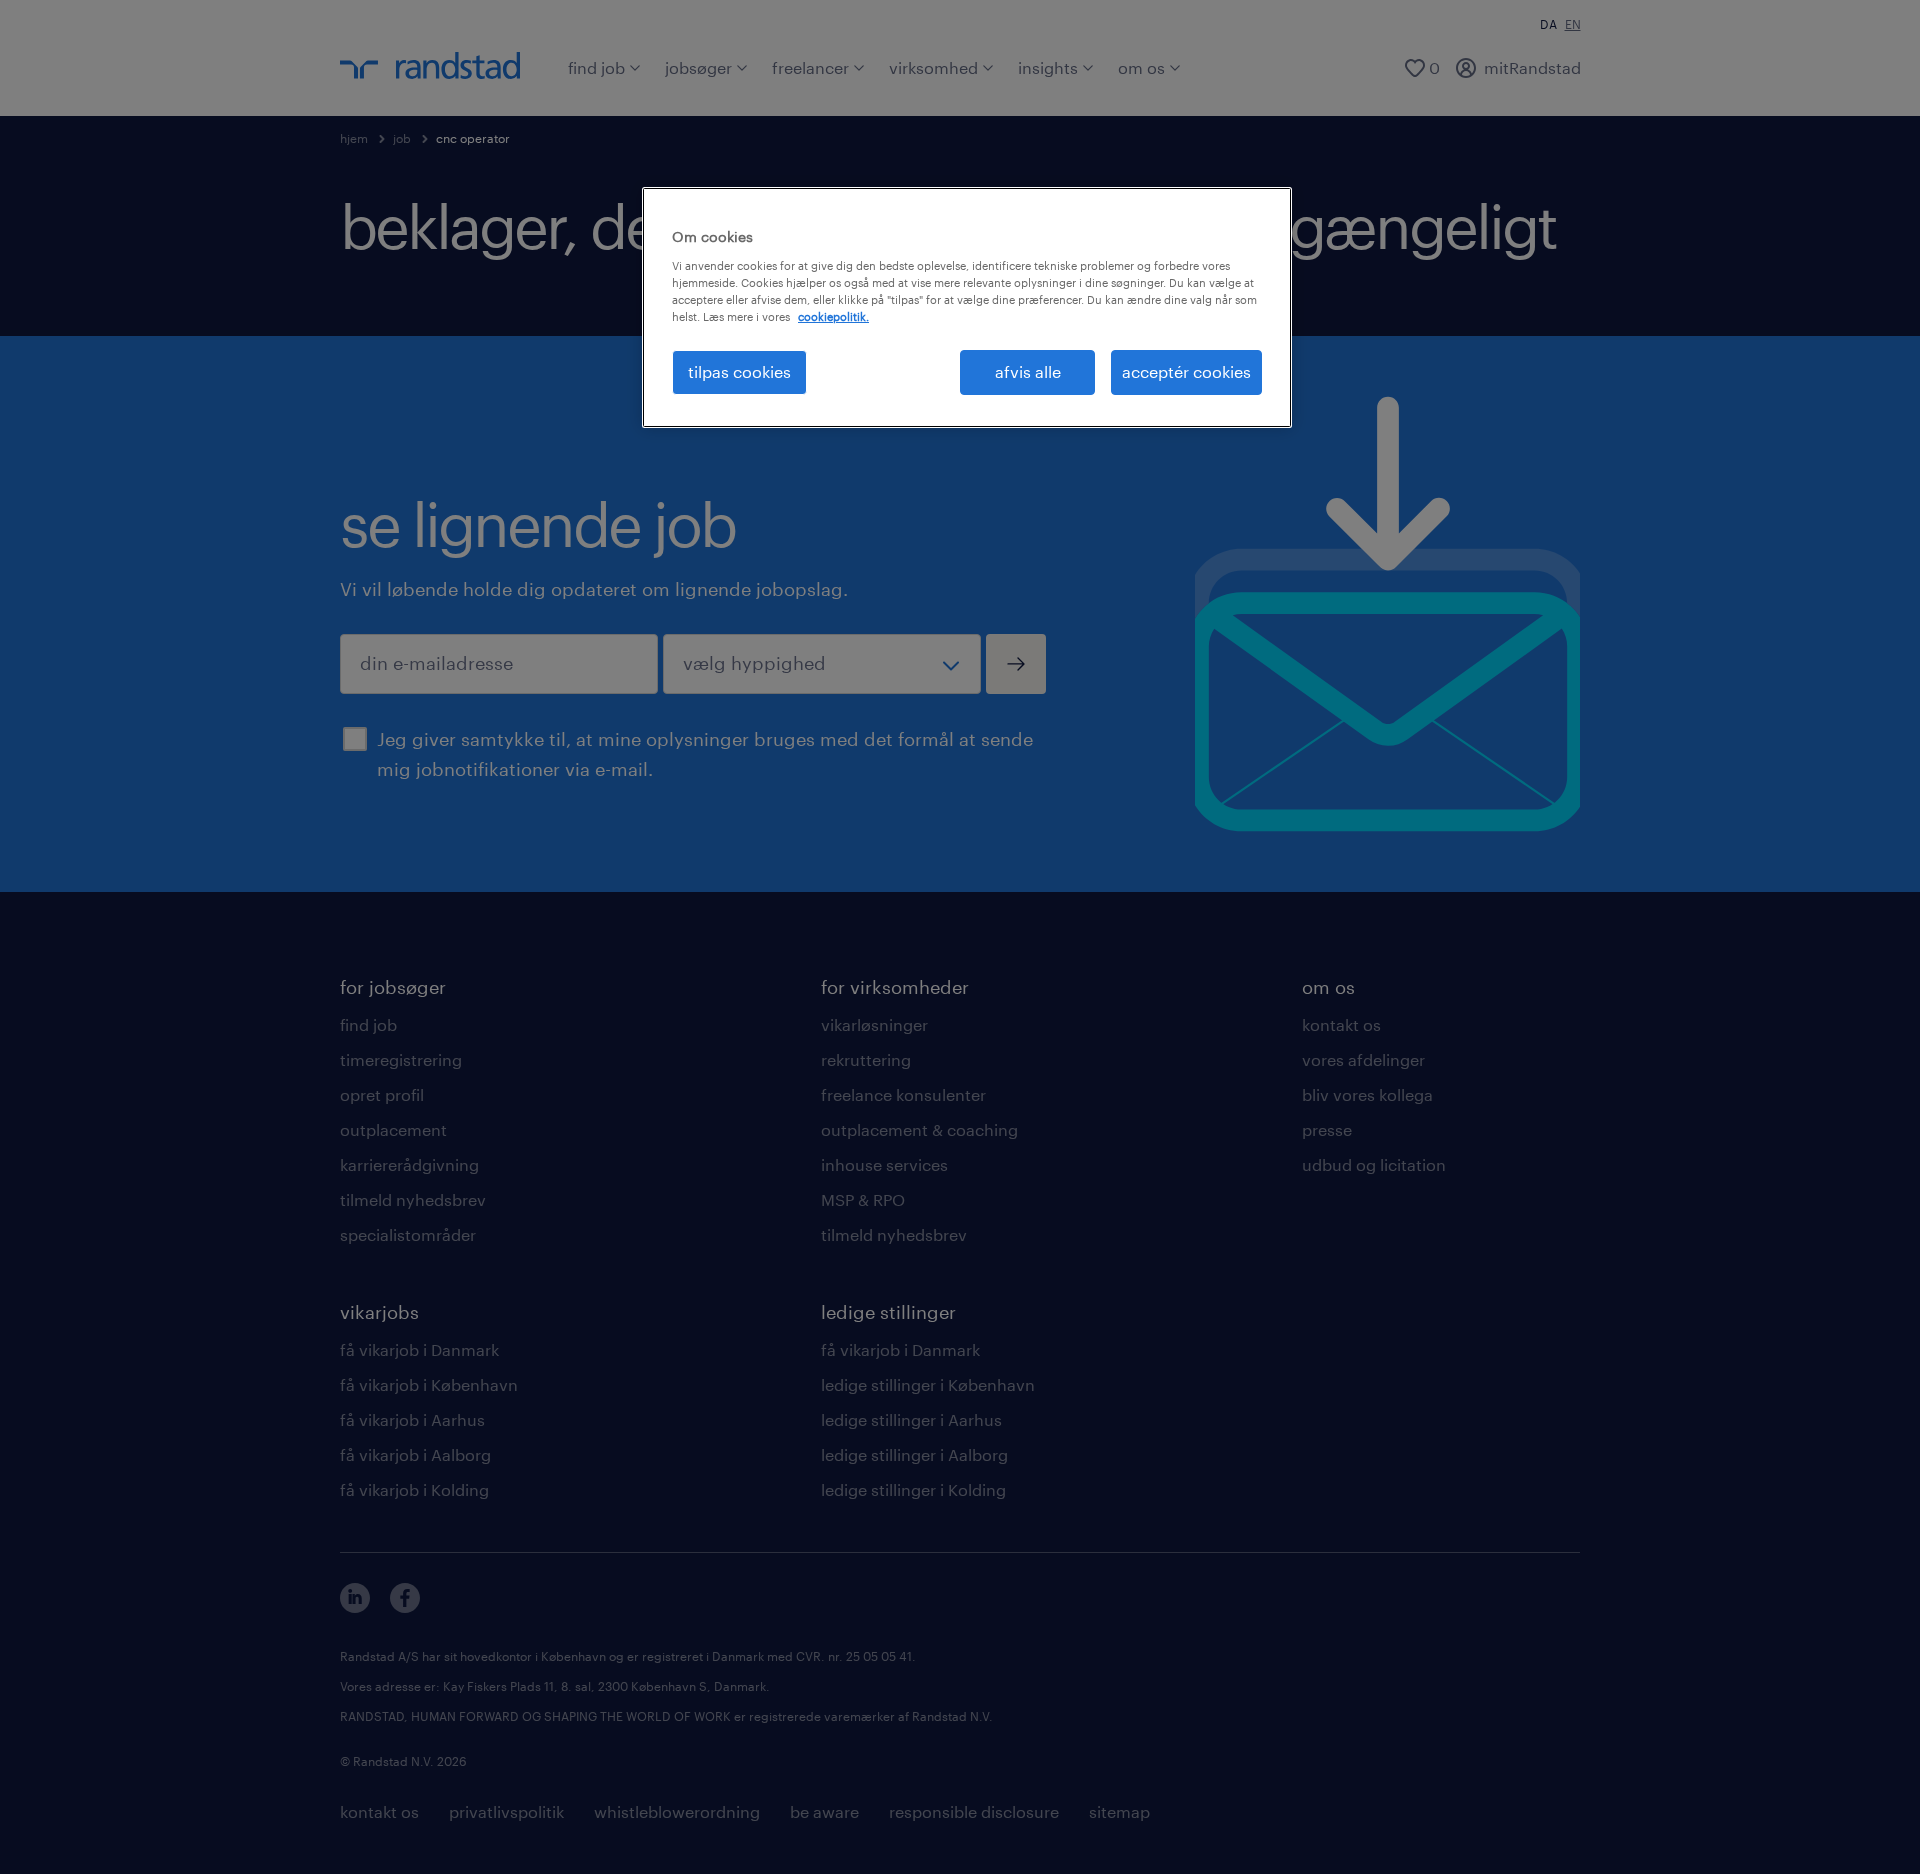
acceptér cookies (1186, 371)
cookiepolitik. (833, 316)
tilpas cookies (739, 371)
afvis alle (1028, 371)
